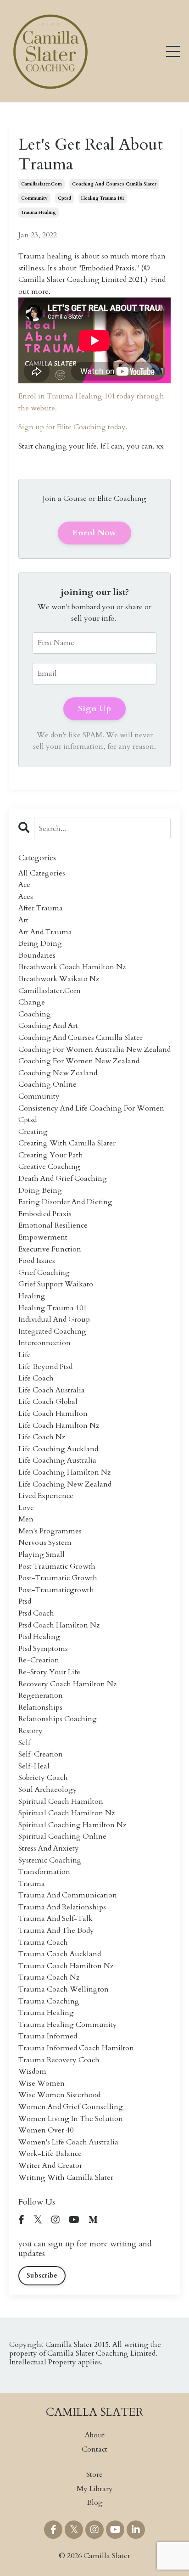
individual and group (54, 1319)
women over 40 (46, 2130)
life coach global (48, 1402)
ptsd (25, 1601)
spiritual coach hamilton (61, 1802)
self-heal (34, 1766)
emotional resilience (53, 1225)
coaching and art (48, 1026)
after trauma (41, 908)
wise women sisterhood (59, 2095)
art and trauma (45, 932)
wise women (42, 2083)
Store (94, 2475)
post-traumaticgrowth (56, 1590)
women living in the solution (71, 2119)
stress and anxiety (49, 1848)
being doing (40, 943)
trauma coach (43, 1942)
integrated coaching (52, 1331)
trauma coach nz (49, 1977)
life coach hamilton (53, 1414)
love (26, 1508)
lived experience (46, 1496)
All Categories (42, 873)
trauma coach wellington (64, 1989)
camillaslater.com (42, 184)
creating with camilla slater (67, 1143)
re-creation (39, 1660)
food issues (37, 1261)
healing (32, 1296)
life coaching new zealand (65, 1484)
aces (26, 897)
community (34, 198)
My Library (95, 2489)
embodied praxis (45, 1214)
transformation (44, 1872)
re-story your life (49, 1672)
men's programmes (50, 1531)
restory (31, 1731)
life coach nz (42, 1437)
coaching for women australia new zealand (94, 1049)
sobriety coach (43, 1778)
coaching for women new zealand (79, 1061)
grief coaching (44, 1273)
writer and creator (50, 2166)
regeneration (41, 1695)
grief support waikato (56, 1284)
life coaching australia (57, 1460)
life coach (36, 1378)
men (26, 1519)
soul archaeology (48, 1790)
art (23, 920)
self (24, 1743)
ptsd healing (39, 1637)
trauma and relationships (62, 1907)
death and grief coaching (63, 1179)
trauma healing (39, 213)
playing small (42, 1555)
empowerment (43, 1237)
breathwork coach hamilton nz (72, 967)
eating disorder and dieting (65, 1202)
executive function (50, 1249)
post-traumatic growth (58, 1578)
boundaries (37, 955)
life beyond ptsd (45, 1367)
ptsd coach (36, 1613)
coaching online (47, 1084)
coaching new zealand (58, 1073)
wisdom (32, 2071)
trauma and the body (56, 1931)
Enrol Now (94, 533)
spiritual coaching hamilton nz (72, 1825)
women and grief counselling (71, 2107)
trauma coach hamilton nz (66, 1966)
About (95, 2435)
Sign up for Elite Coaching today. (74, 427)
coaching (35, 1014)
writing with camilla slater (66, 2178)
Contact (94, 2449)
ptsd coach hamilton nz (59, 1625)
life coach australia (52, 1390)
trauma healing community (68, 2025)
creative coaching (49, 1167)
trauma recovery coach (59, 2060)
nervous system (45, 1543)
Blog (95, 2503)
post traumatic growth (57, 1566)
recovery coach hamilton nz (67, 1684)
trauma (32, 1884)
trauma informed (48, 2036)
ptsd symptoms (43, 1649)
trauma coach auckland (60, 1954)
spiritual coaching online (62, 1836)
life (25, 1355)
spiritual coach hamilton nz (67, 1813)
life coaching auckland (58, 1449)
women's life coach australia (68, 2142)
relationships (40, 1707)
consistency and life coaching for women (91, 1108)
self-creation (41, 1754)
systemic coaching (50, 1860)
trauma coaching (49, 2001)
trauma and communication (68, 1895)
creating (33, 1132)
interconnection (44, 1343)
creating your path (51, 1155)
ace (24, 885)
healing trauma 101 (103, 198)
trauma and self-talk (56, 1919)
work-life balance (50, 2154)
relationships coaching (58, 1719)
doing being (40, 1190)
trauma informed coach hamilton (76, 2048)
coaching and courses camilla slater (114, 184)
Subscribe (42, 2276)
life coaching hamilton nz (64, 1472)
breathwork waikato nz (59, 979)
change (32, 1002)
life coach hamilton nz (59, 1425)
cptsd (64, 198)
